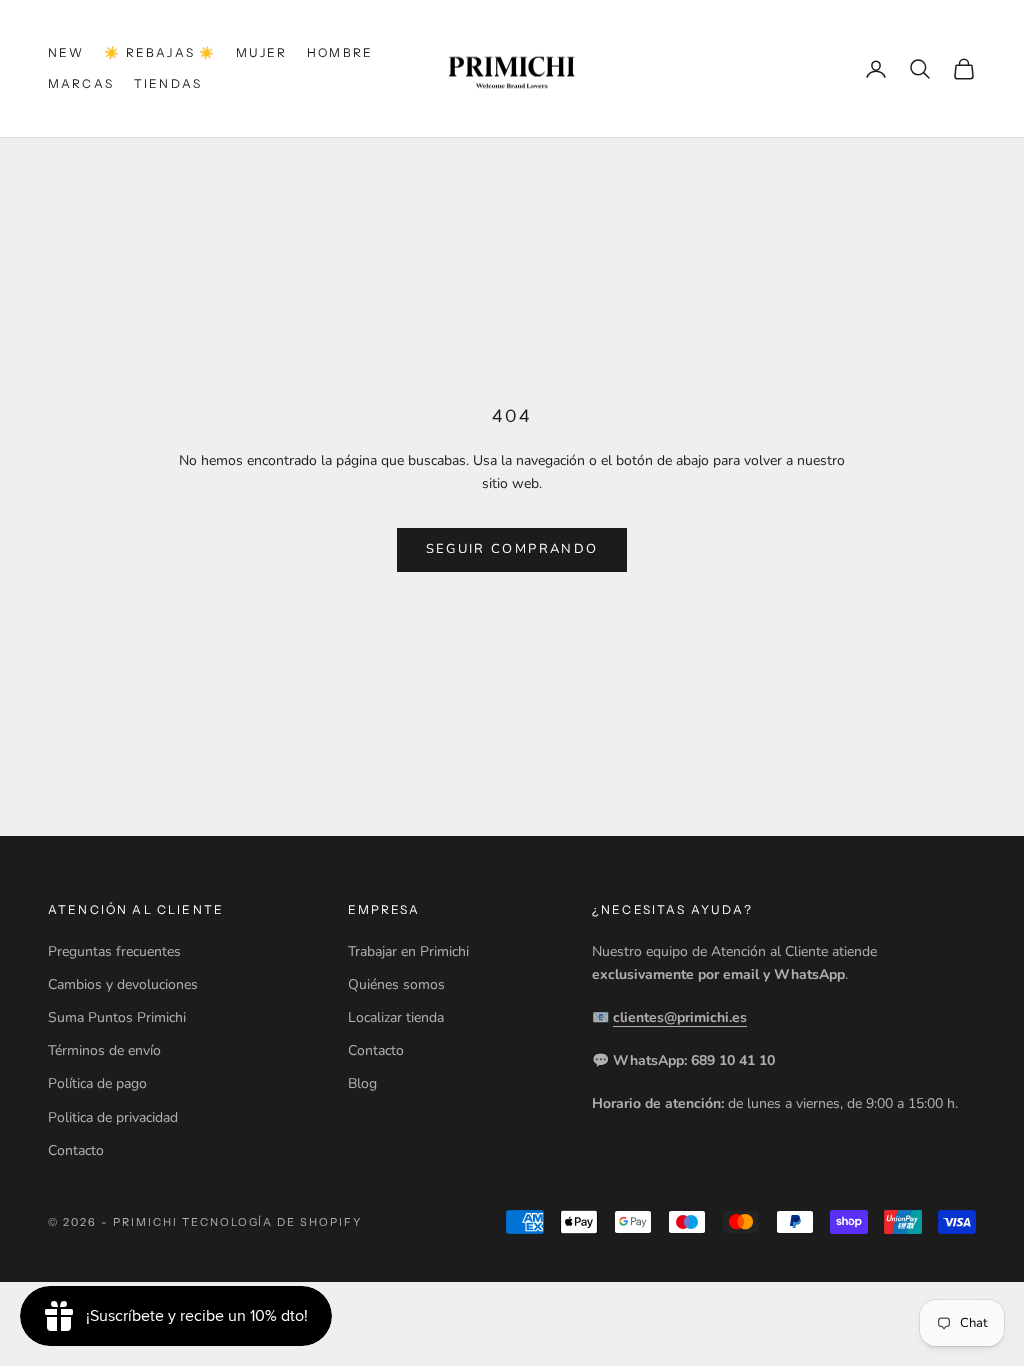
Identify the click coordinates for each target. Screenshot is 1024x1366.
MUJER (261, 52)
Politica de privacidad (113, 1117)
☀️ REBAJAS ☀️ (160, 52)
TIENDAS (168, 83)
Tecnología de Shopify (272, 1222)
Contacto (76, 1150)
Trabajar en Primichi (408, 951)
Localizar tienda (396, 1017)
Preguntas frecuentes (114, 951)
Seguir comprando (512, 549)
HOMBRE (340, 52)
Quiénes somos (396, 984)
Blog (362, 1083)
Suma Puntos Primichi (117, 1017)
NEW (66, 52)
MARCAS (81, 83)
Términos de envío (104, 1050)
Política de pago (97, 1083)
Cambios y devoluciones (123, 984)
